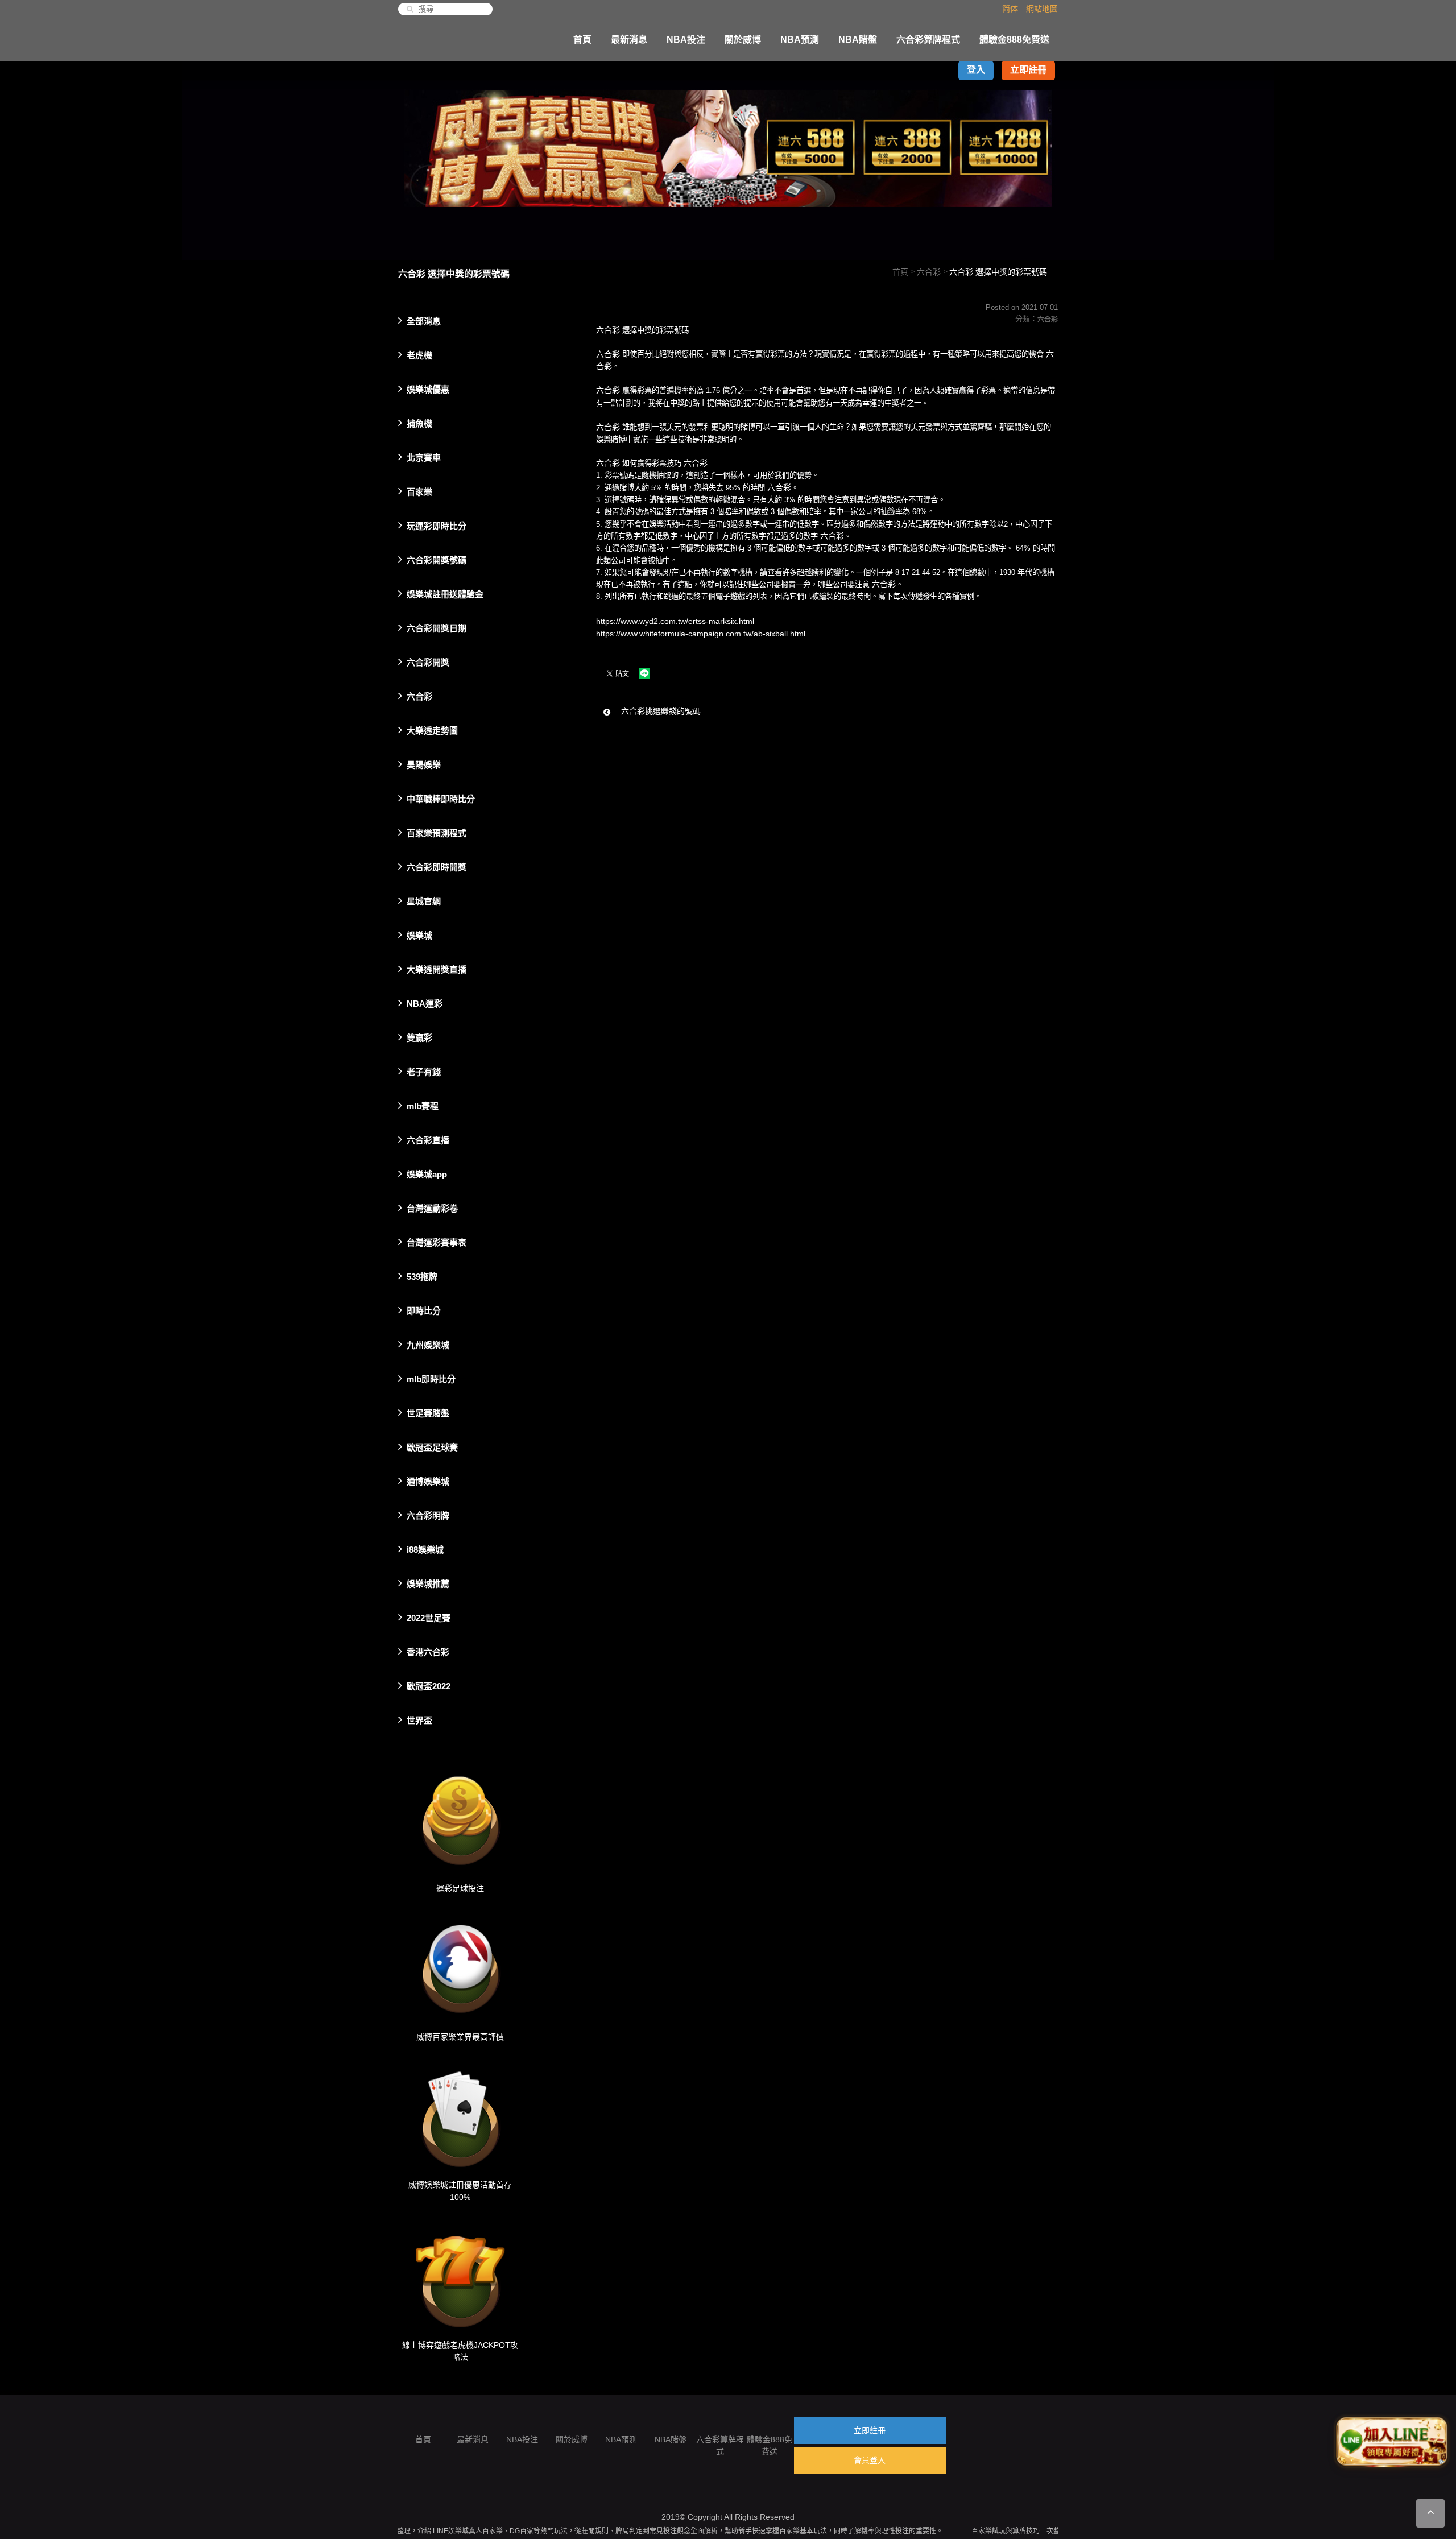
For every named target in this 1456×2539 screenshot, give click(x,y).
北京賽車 (424, 458)
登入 (976, 70)
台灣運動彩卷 (432, 1208)
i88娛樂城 (425, 1550)
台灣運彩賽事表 (437, 1242)
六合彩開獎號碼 (437, 560)
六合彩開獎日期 (437, 628)
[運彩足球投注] (460, 1817)
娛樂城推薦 (428, 1584)
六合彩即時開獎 (437, 867)
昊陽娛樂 (424, 765)
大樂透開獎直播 (437, 969)
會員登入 (870, 2460)
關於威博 (743, 40)
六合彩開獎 (428, 662)
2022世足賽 (429, 1618)
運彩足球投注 (460, 1888)
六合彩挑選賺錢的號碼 (660, 711)
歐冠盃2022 (429, 1686)
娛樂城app (427, 1174)
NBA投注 (686, 40)
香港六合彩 (428, 1652)
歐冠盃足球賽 (432, 1447)
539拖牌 (422, 1277)
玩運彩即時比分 (437, 526)
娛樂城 (419, 935)
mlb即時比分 (431, 1379)
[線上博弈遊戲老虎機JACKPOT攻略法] (460, 2273)
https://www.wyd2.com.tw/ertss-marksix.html (675, 621)
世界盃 (419, 1720)
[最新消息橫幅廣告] (728, 160)
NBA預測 (800, 40)
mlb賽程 (423, 1106)
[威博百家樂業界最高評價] (460, 1965)
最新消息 (629, 40)
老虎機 (419, 355)
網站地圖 (1042, 9)
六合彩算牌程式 (928, 40)
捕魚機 (419, 423)
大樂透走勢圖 (432, 731)
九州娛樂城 (428, 1345)
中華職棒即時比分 (441, 799)
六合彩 (929, 272)
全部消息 (424, 321)
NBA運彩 (425, 1004)
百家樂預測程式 (437, 833)
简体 (1010, 9)
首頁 (582, 40)
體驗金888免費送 (1014, 40)
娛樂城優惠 (428, 389)
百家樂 (419, 492)
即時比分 (424, 1311)
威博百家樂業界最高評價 (460, 2036)
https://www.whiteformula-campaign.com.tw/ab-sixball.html (701, 633)
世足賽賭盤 (428, 1413)
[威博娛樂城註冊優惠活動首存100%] (460, 2113)
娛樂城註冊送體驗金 (445, 594)
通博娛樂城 (428, 1481)
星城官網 (424, 901)
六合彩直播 (428, 1140)
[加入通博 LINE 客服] (1392, 2441)
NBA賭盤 (858, 40)
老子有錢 (424, 1072)
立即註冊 (1028, 70)
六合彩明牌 (428, 1515)
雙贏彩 (419, 1038)
